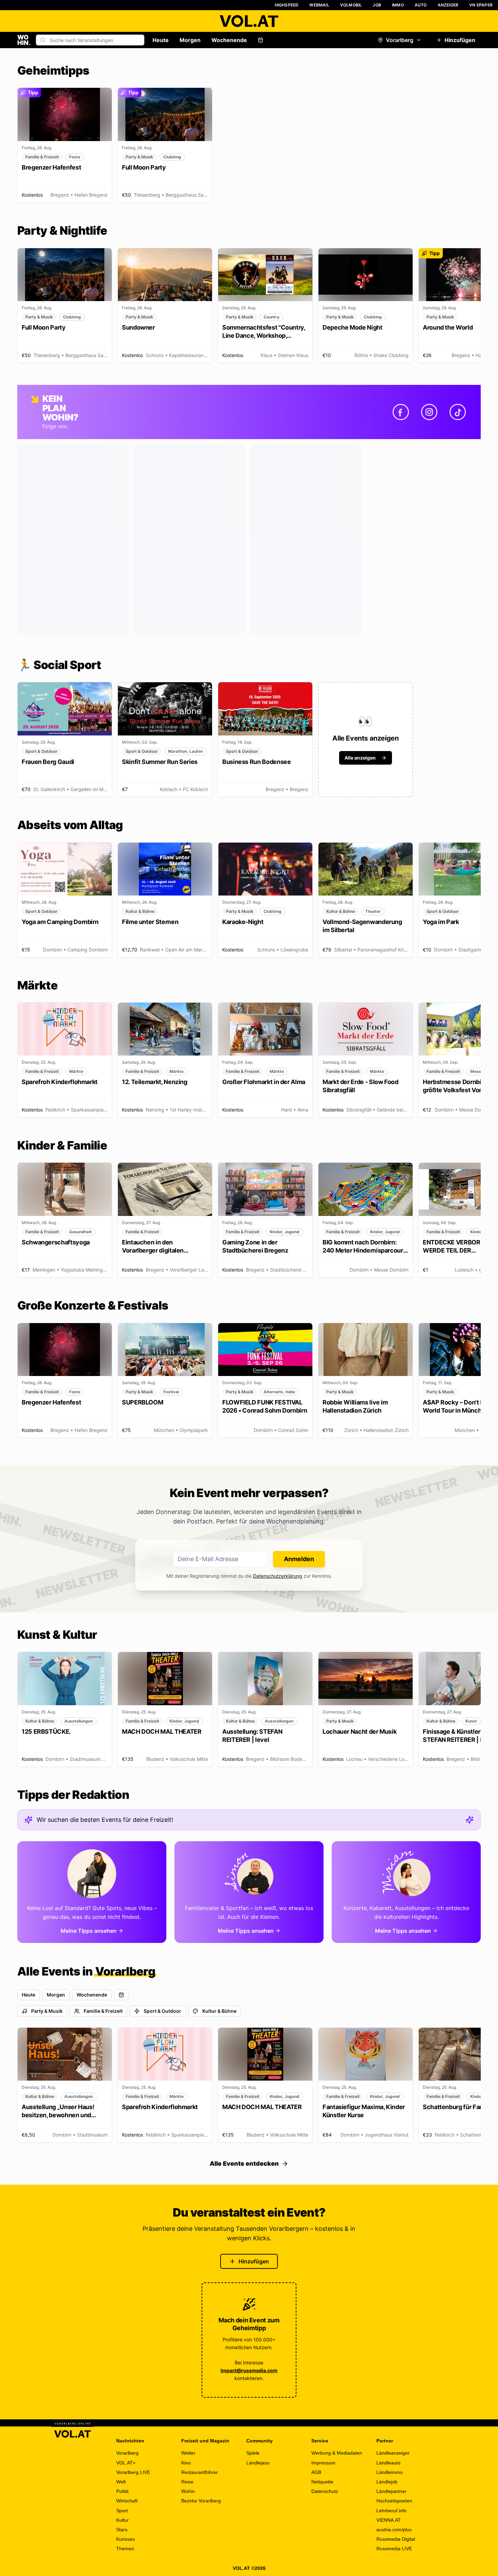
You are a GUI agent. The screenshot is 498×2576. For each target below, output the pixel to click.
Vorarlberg (400, 40)
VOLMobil (351, 5)
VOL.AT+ (126, 2463)
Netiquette (322, 2482)
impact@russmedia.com (249, 2370)
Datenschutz (325, 2491)
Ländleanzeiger (393, 2453)
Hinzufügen (460, 40)
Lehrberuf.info (391, 2511)
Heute (161, 40)
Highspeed (287, 5)
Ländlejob (387, 2482)
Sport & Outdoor (162, 2011)
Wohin (188, 2491)
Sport (122, 2511)
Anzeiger (448, 5)
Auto (421, 5)
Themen (125, 2549)
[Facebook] (401, 412)
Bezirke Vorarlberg (201, 2501)
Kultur (122, 2520)
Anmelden (299, 1559)
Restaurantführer (200, 2472)
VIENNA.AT (389, 2520)
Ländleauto (388, 2463)
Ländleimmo (390, 2472)
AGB (316, 2472)
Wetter (188, 2453)
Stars (122, 2530)
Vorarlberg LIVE (133, 2472)
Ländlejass (258, 2463)
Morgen (190, 40)
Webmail (319, 5)
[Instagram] (429, 412)
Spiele (253, 2453)
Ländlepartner (391, 2491)
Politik (122, 2491)
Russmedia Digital (396, 2539)
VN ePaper (481, 5)
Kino (186, 2463)
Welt (121, 2482)
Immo (398, 5)
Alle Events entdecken (244, 2164)
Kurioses (126, 2539)
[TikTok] (458, 412)
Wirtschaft (127, 2501)
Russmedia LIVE (394, 2549)
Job (377, 5)
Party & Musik (47, 2011)
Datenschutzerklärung (278, 1576)
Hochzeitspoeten (394, 2501)
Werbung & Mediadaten (337, 2453)
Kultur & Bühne (219, 2011)
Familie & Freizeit (103, 2011)
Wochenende (229, 40)
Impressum (323, 2463)
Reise (187, 2482)
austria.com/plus (394, 2530)
